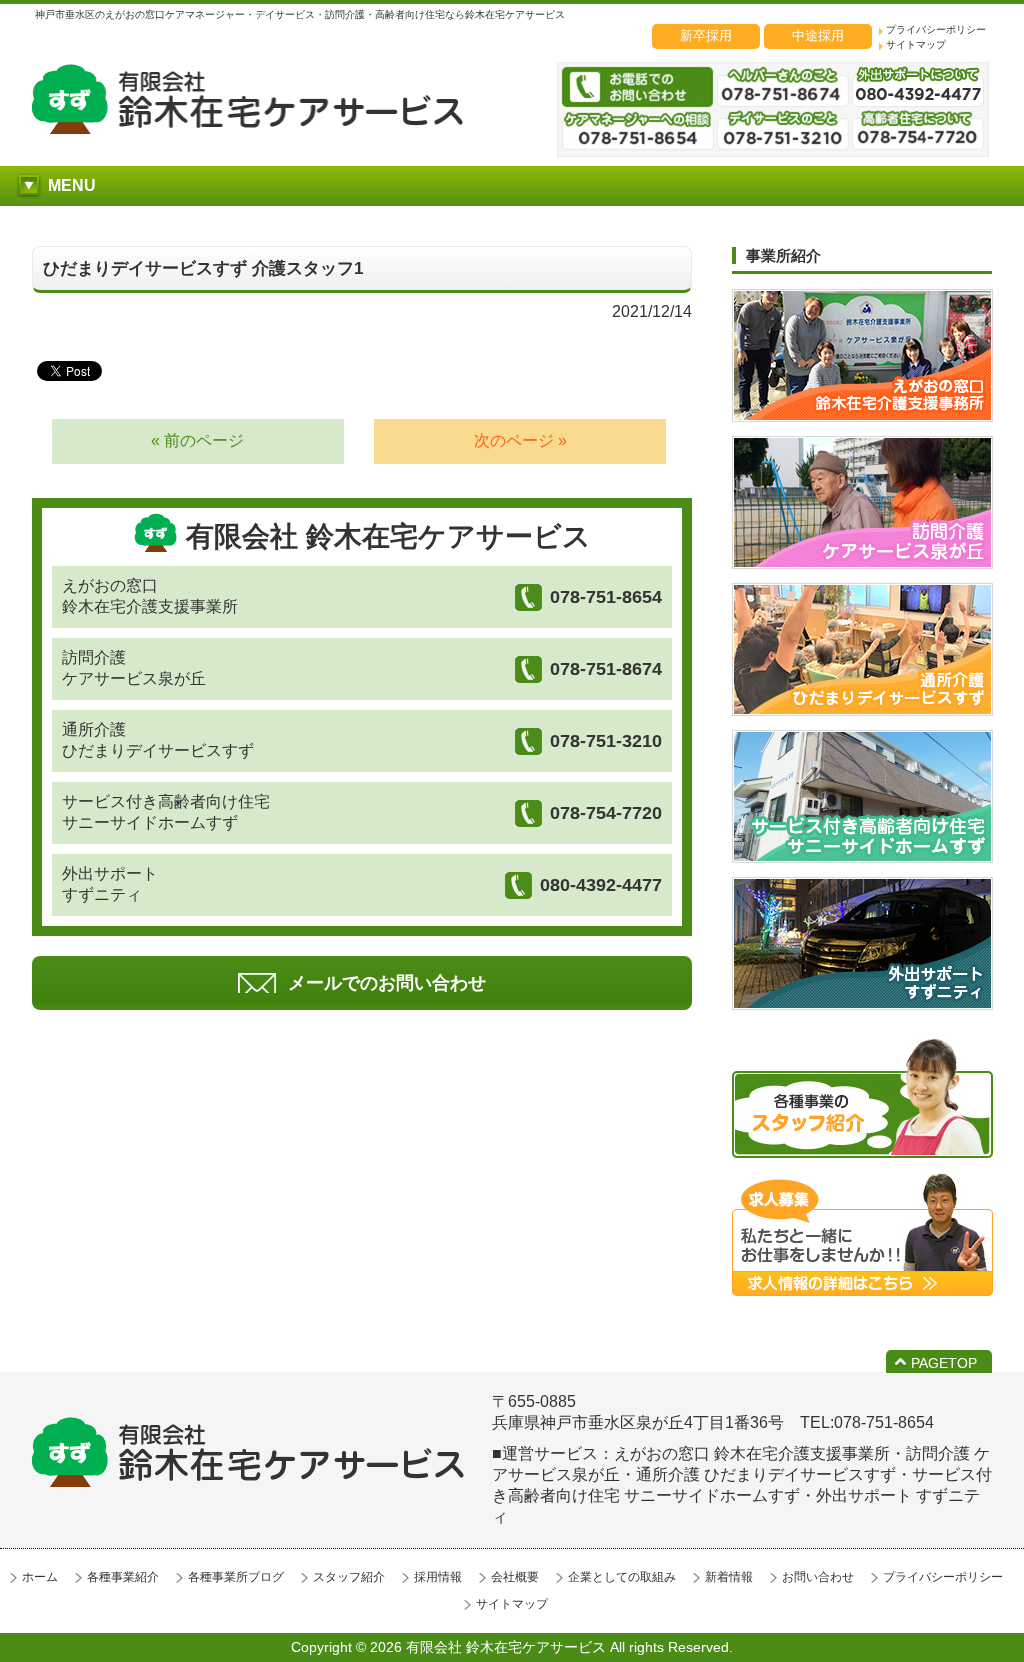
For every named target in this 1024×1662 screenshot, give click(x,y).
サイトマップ (916, 44)
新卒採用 (706, 35)
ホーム (40, 1577)
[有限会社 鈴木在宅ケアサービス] (248, 128)
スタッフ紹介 (349, 1577)
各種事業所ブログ (236, 1577)
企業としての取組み (622, 1577)
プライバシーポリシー (936, 29)
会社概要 (515, 1577)
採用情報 (438, 1577)
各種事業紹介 (123, 1577)
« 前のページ (197, 440)
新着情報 (729, 1577)
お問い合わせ (818, 1577)
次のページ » (520, 440)
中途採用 (818, 35)
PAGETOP (944, 1363)
